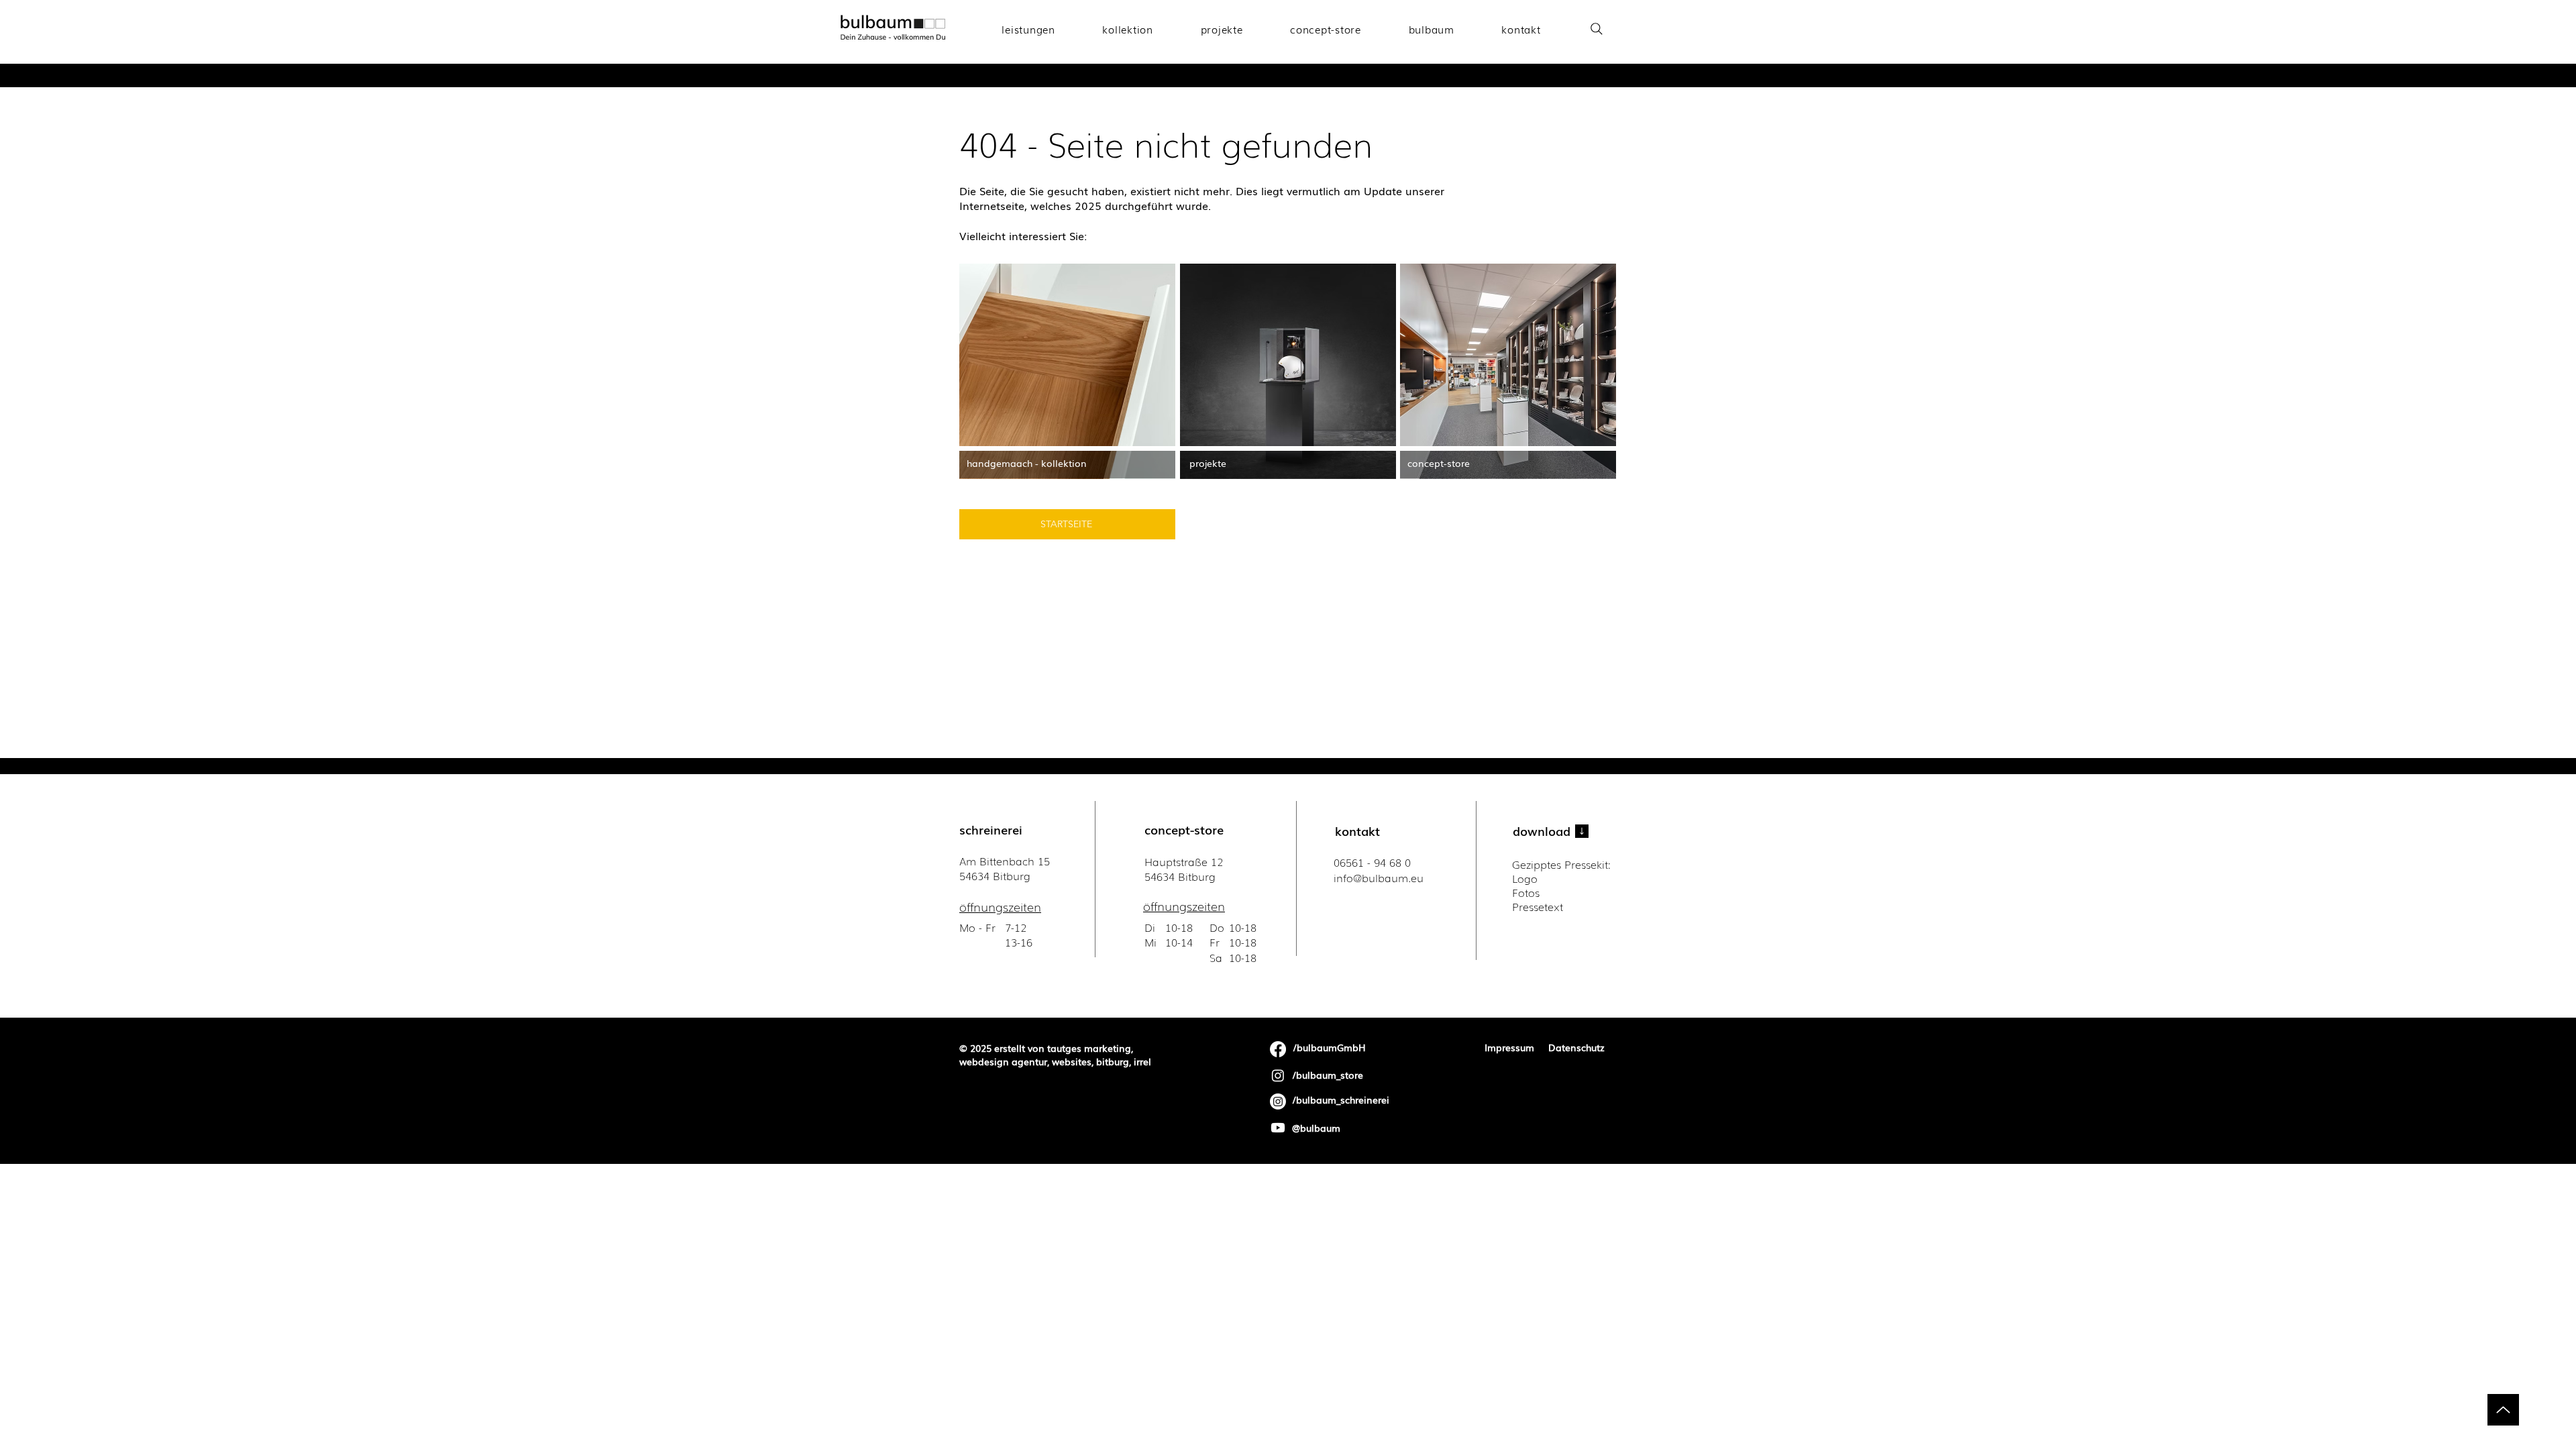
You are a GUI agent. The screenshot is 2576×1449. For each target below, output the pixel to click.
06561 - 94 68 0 (1372, 862)
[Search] (1596, 29)
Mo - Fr (979, 927)
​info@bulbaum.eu (1379, 877)
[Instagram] (1278, 1075)
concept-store (1184, 829)
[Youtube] (1278, 1128)
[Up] (2503, 1410)
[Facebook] (1278, 1049)
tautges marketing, (1090, 1048)
